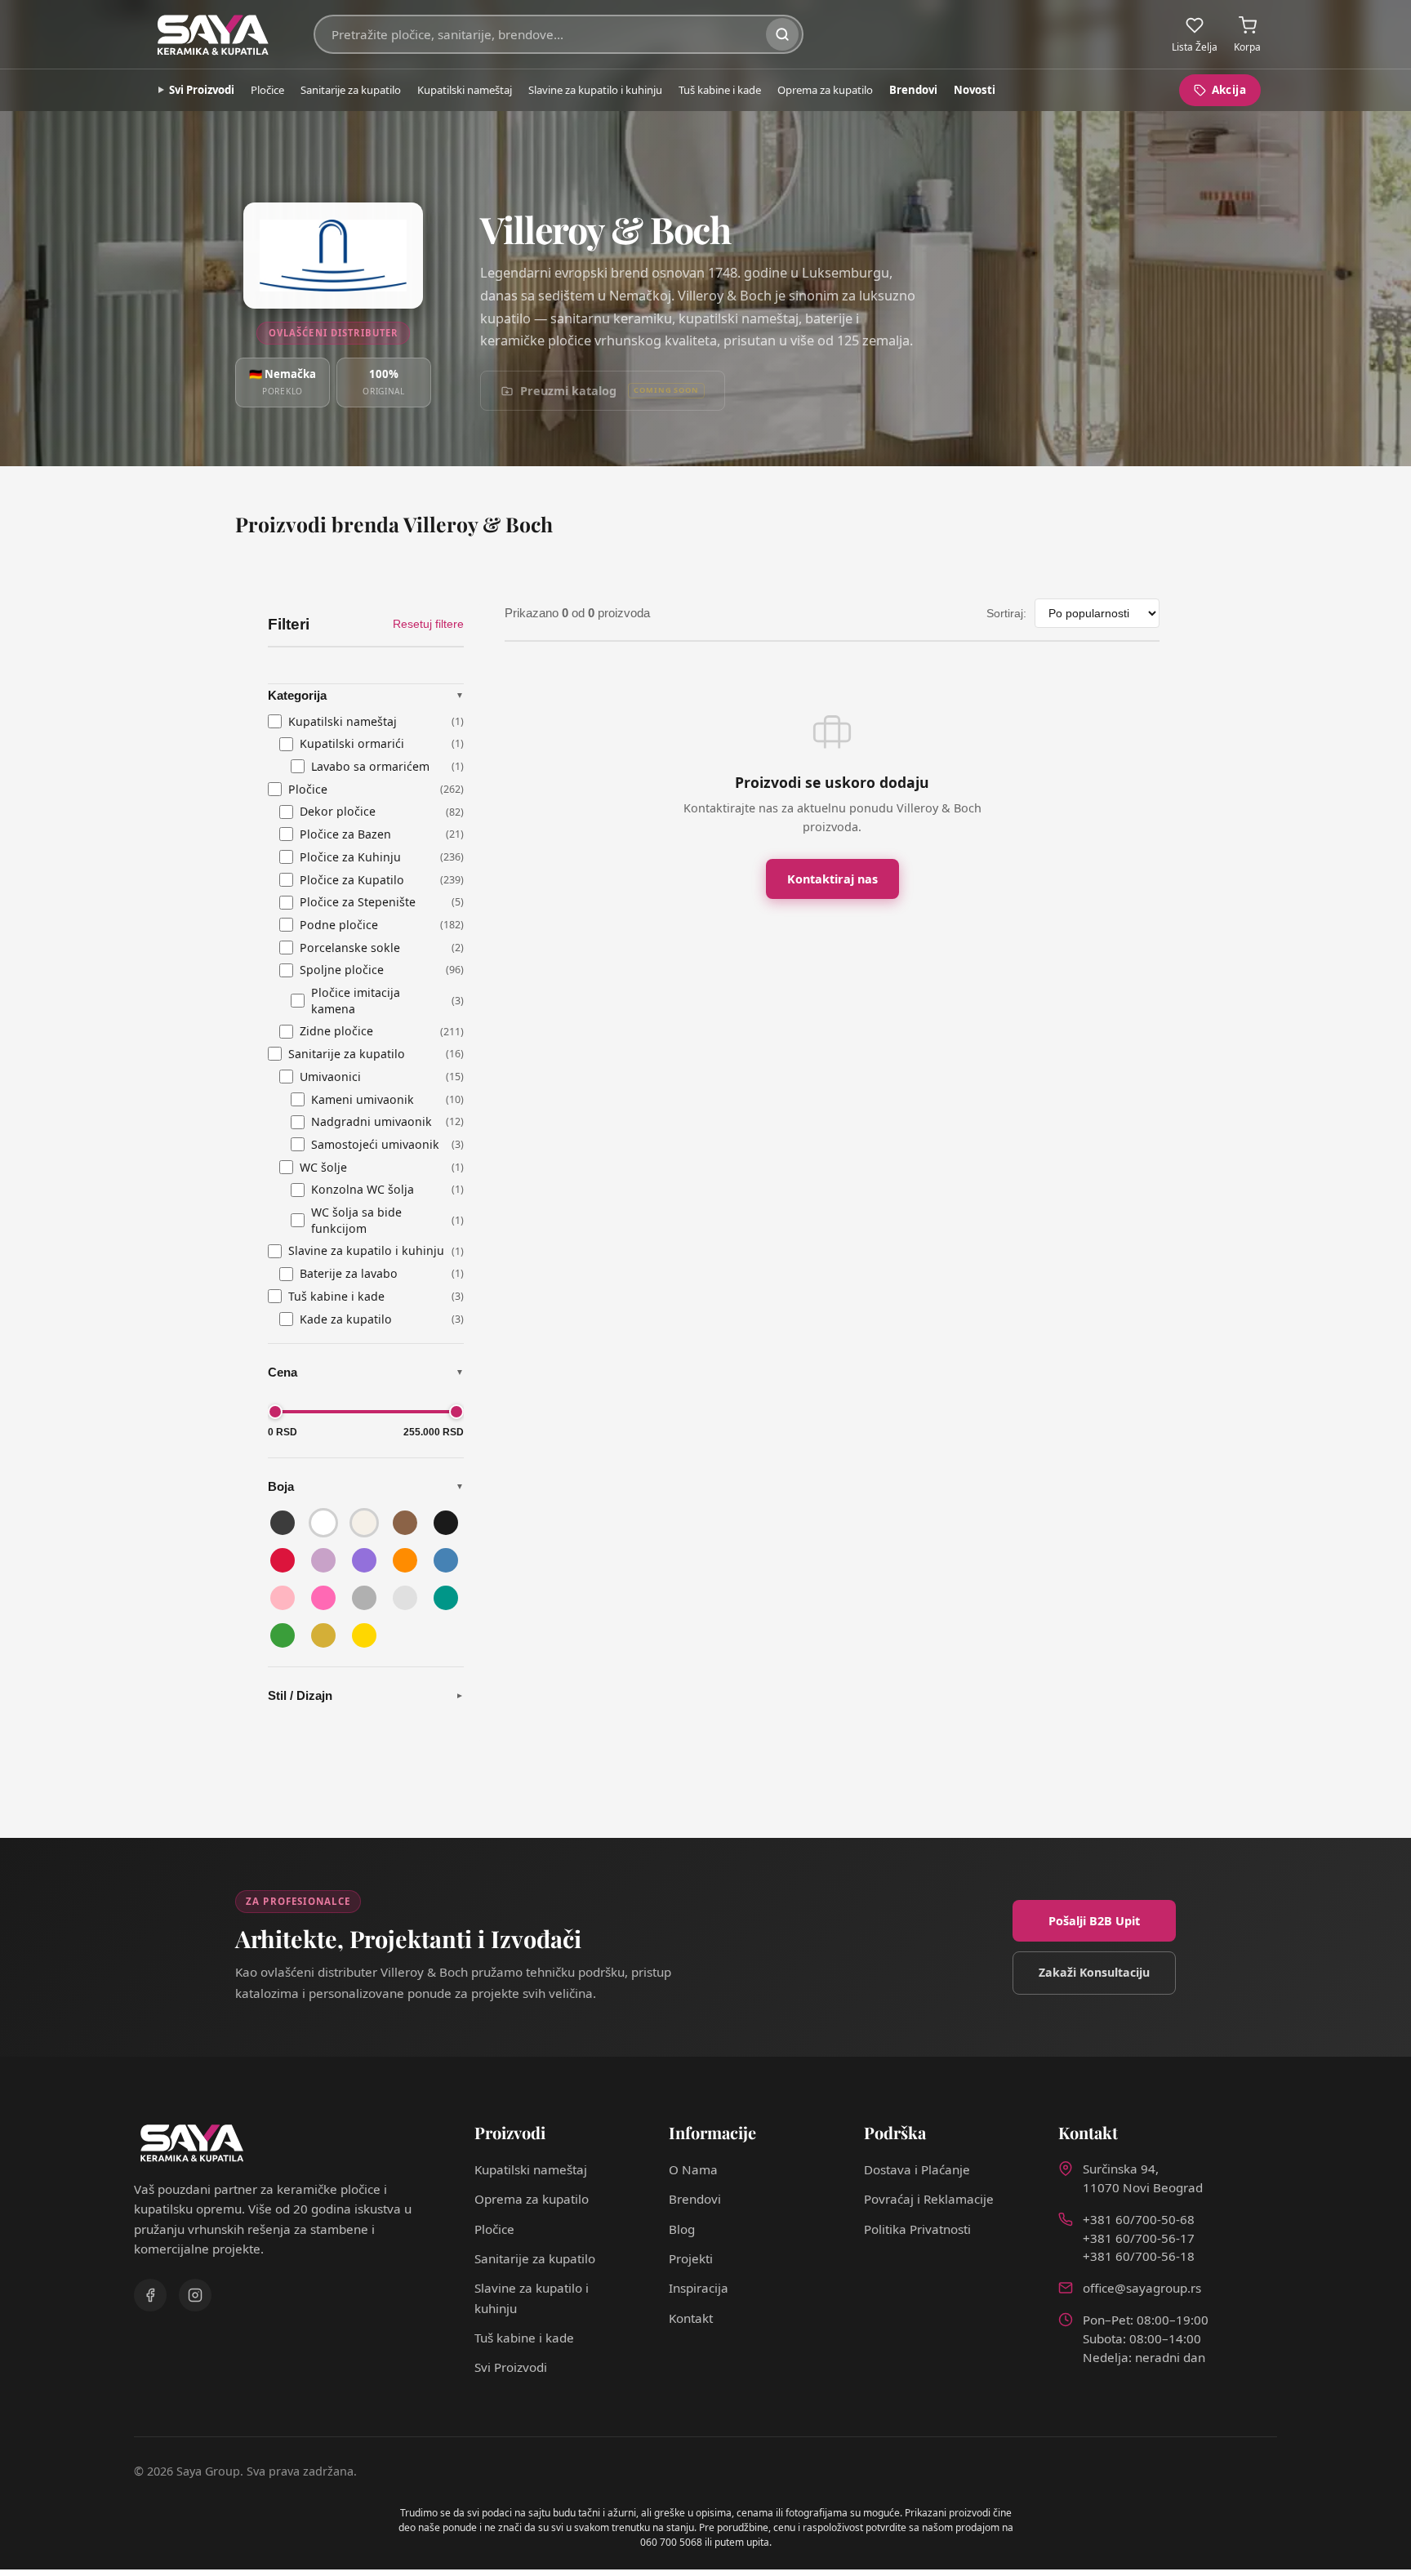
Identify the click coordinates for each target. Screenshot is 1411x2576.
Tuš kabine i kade (720, 90)
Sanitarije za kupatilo (351, 90)
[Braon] (405, 1523)
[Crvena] (283, 1560)
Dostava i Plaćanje (917, 2169)
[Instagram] (195, 2295)
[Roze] (283, 1598)
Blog (682, 2229)
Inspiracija (699, 2288)
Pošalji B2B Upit (1094, 1921)
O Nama (693, 2169)
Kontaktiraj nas (832, 879)
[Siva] (364, 1598)
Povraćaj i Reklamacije (929, 2199)
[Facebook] (150, 2295)
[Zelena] (283, 1635)
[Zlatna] (323, 1635)
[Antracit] (283, 1523)
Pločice (267, 90)
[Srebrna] (405, 1598)
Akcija (1229, 90)
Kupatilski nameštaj (465, 90)
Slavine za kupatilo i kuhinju (595, 90)
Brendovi (913, 90)
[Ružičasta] (323, 1598)
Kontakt (691, 2318)
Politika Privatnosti (917, 2229)
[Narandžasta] (405, 1560)
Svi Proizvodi (202, 90)
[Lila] (323, 1560)
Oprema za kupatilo (825, 90)
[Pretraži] (782, 34)
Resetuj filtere (428, 624)
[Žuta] (364, 1635)
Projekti (691, 2258)
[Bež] (364, 1523)
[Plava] (446, 1560)
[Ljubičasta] (364, 1560)
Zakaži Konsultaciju (1094, 1972)
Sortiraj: (1006, 613)
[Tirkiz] (446, 1598)
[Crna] (446, 1523)
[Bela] (323, 1523)
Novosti (975, 90)
